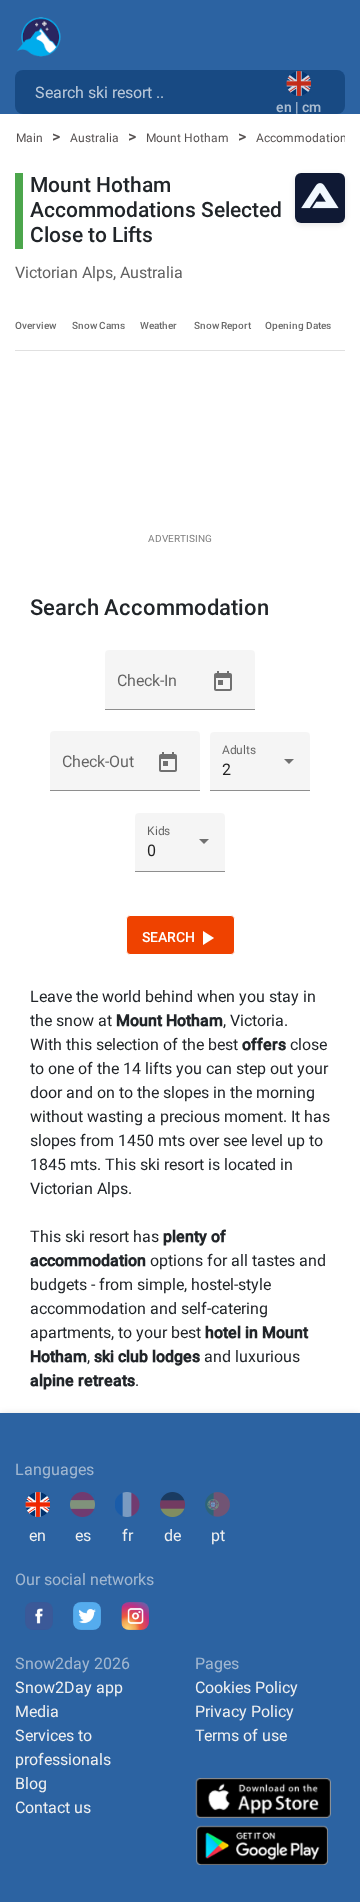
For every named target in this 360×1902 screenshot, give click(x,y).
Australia (96, 138)
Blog (31, 1783)
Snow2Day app (69, 1687)
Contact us (53, 1807)
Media (37, 1711)
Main (31, 138)
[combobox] (149, 91)
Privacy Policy (244, 1711)
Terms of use (241, 1735)
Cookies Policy (246, 1687)
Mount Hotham (189, 138)
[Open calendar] (223, 682)
